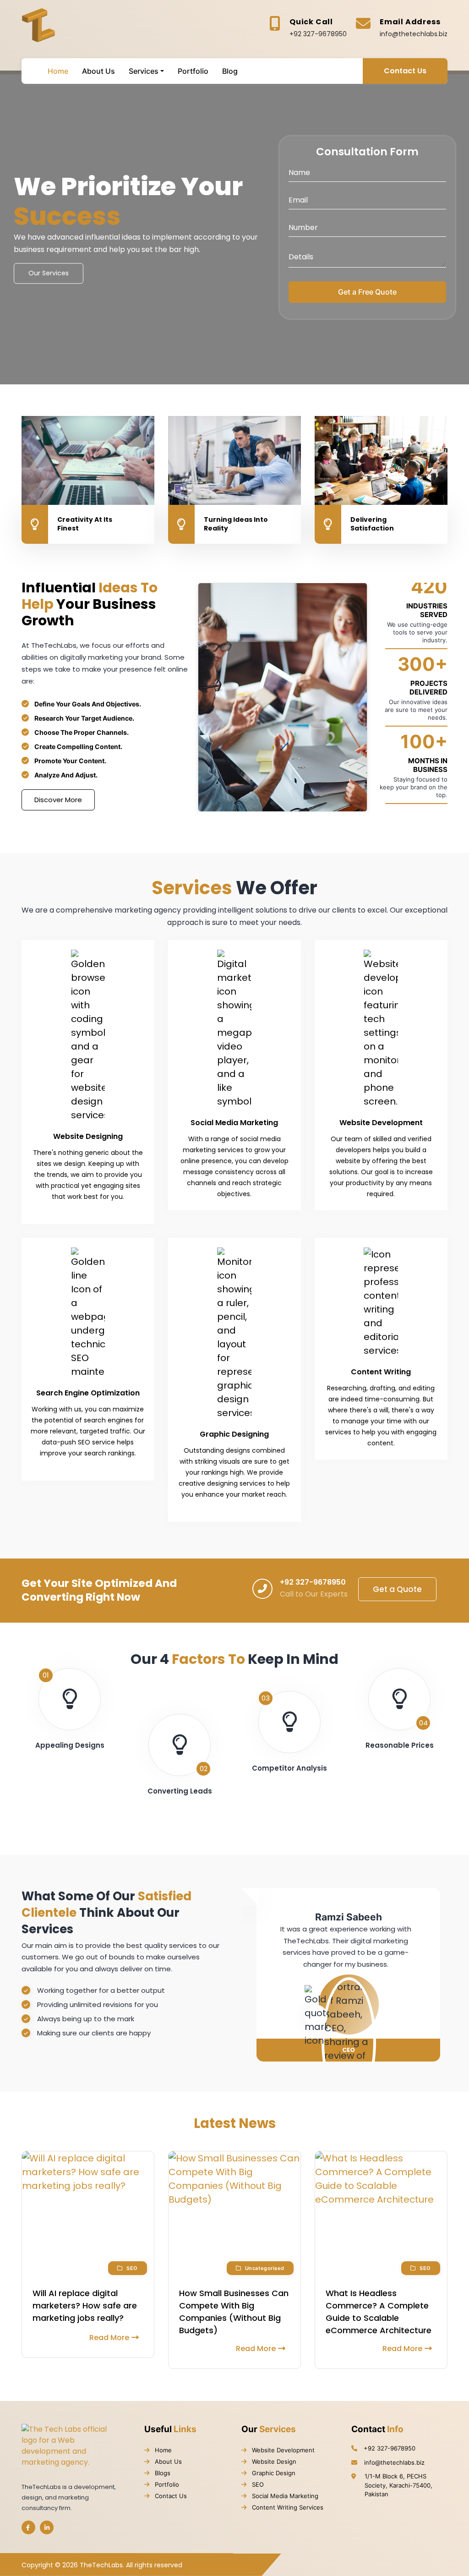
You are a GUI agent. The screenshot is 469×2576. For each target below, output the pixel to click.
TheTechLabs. (102, 2565)
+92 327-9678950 (318, 34)
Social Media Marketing (284, 2496)
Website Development (282, 2450)
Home (162, 2450)
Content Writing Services (287, 2507)
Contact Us (405, 71)
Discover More (58, 800)
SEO (257, 2484)
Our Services (49, 273)
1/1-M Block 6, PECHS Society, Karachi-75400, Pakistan (398, 2485)
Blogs (162, 2473)
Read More (109, 2338)
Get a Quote (397, 1589)
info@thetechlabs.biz (414, 34)
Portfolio (166, 2484)
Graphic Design (273, 2473)
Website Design (273, 2461)
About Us (167, 2461)
